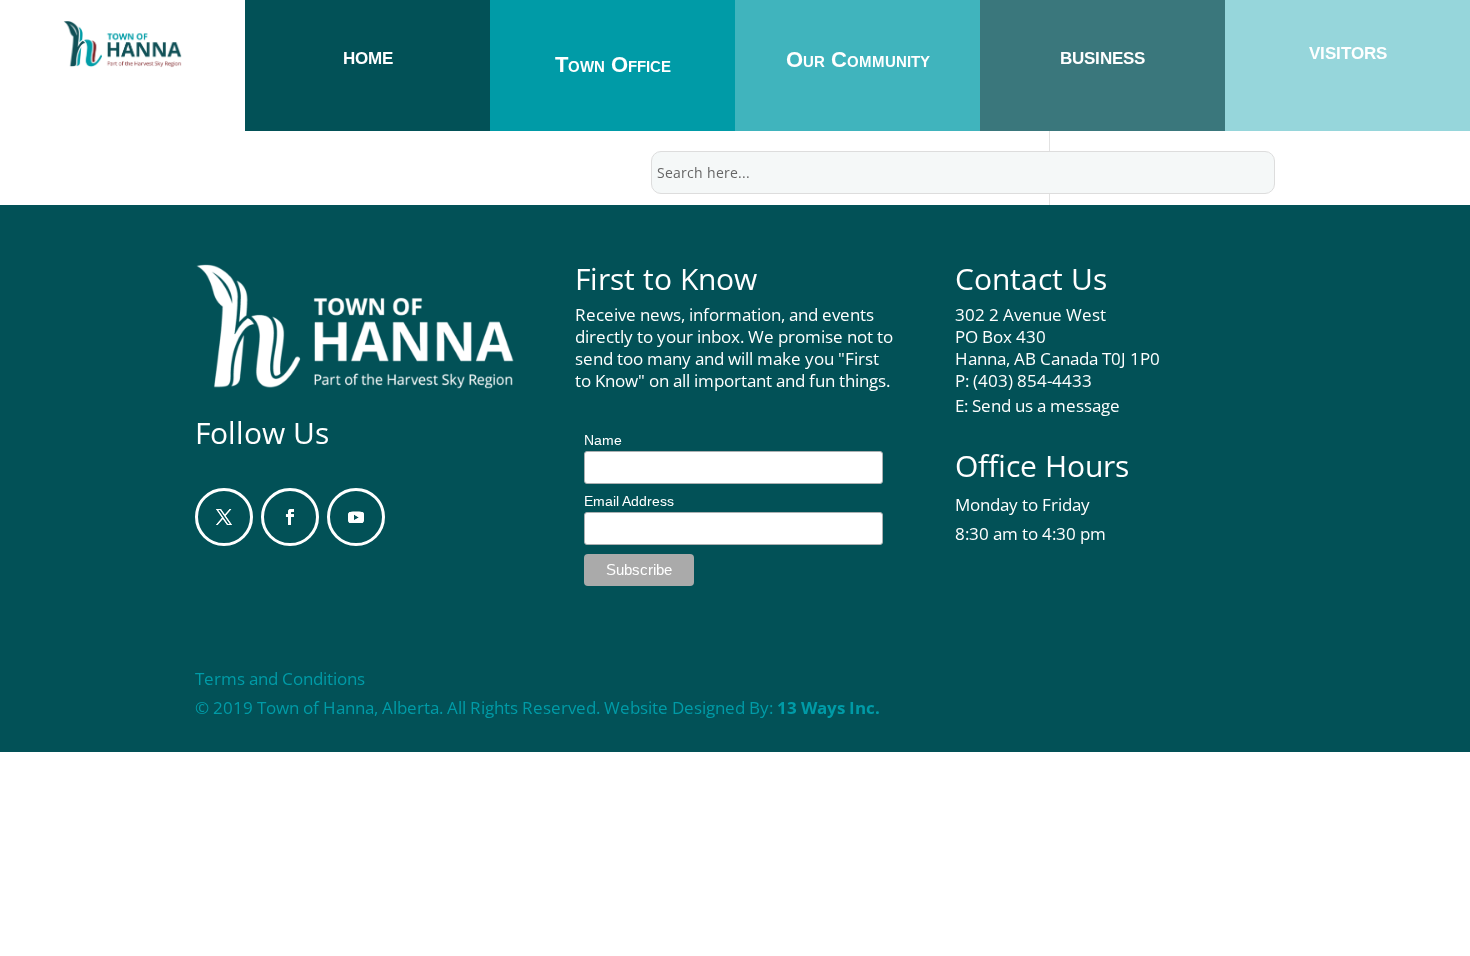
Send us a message (1046, 405)
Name (603, 440)
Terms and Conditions (280, 678)
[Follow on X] (224, 517)
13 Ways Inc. (828, 707)
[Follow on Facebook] (290, 517)
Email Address (629, 501)
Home (368, 58)
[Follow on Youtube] (356, 517)
